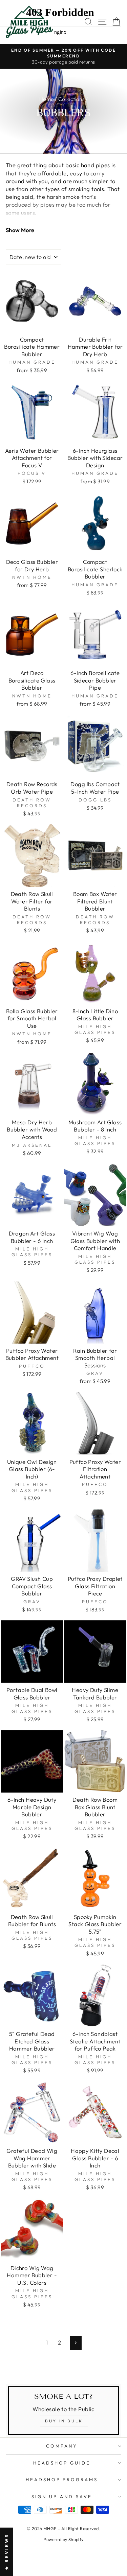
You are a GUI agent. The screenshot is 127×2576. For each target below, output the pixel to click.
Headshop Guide (62, 2463)
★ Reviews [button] (6, 2552)
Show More (20, 230)
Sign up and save (62, 2496)
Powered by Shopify (63, 2539)
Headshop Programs (62, 2479)
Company (62, 2446)
